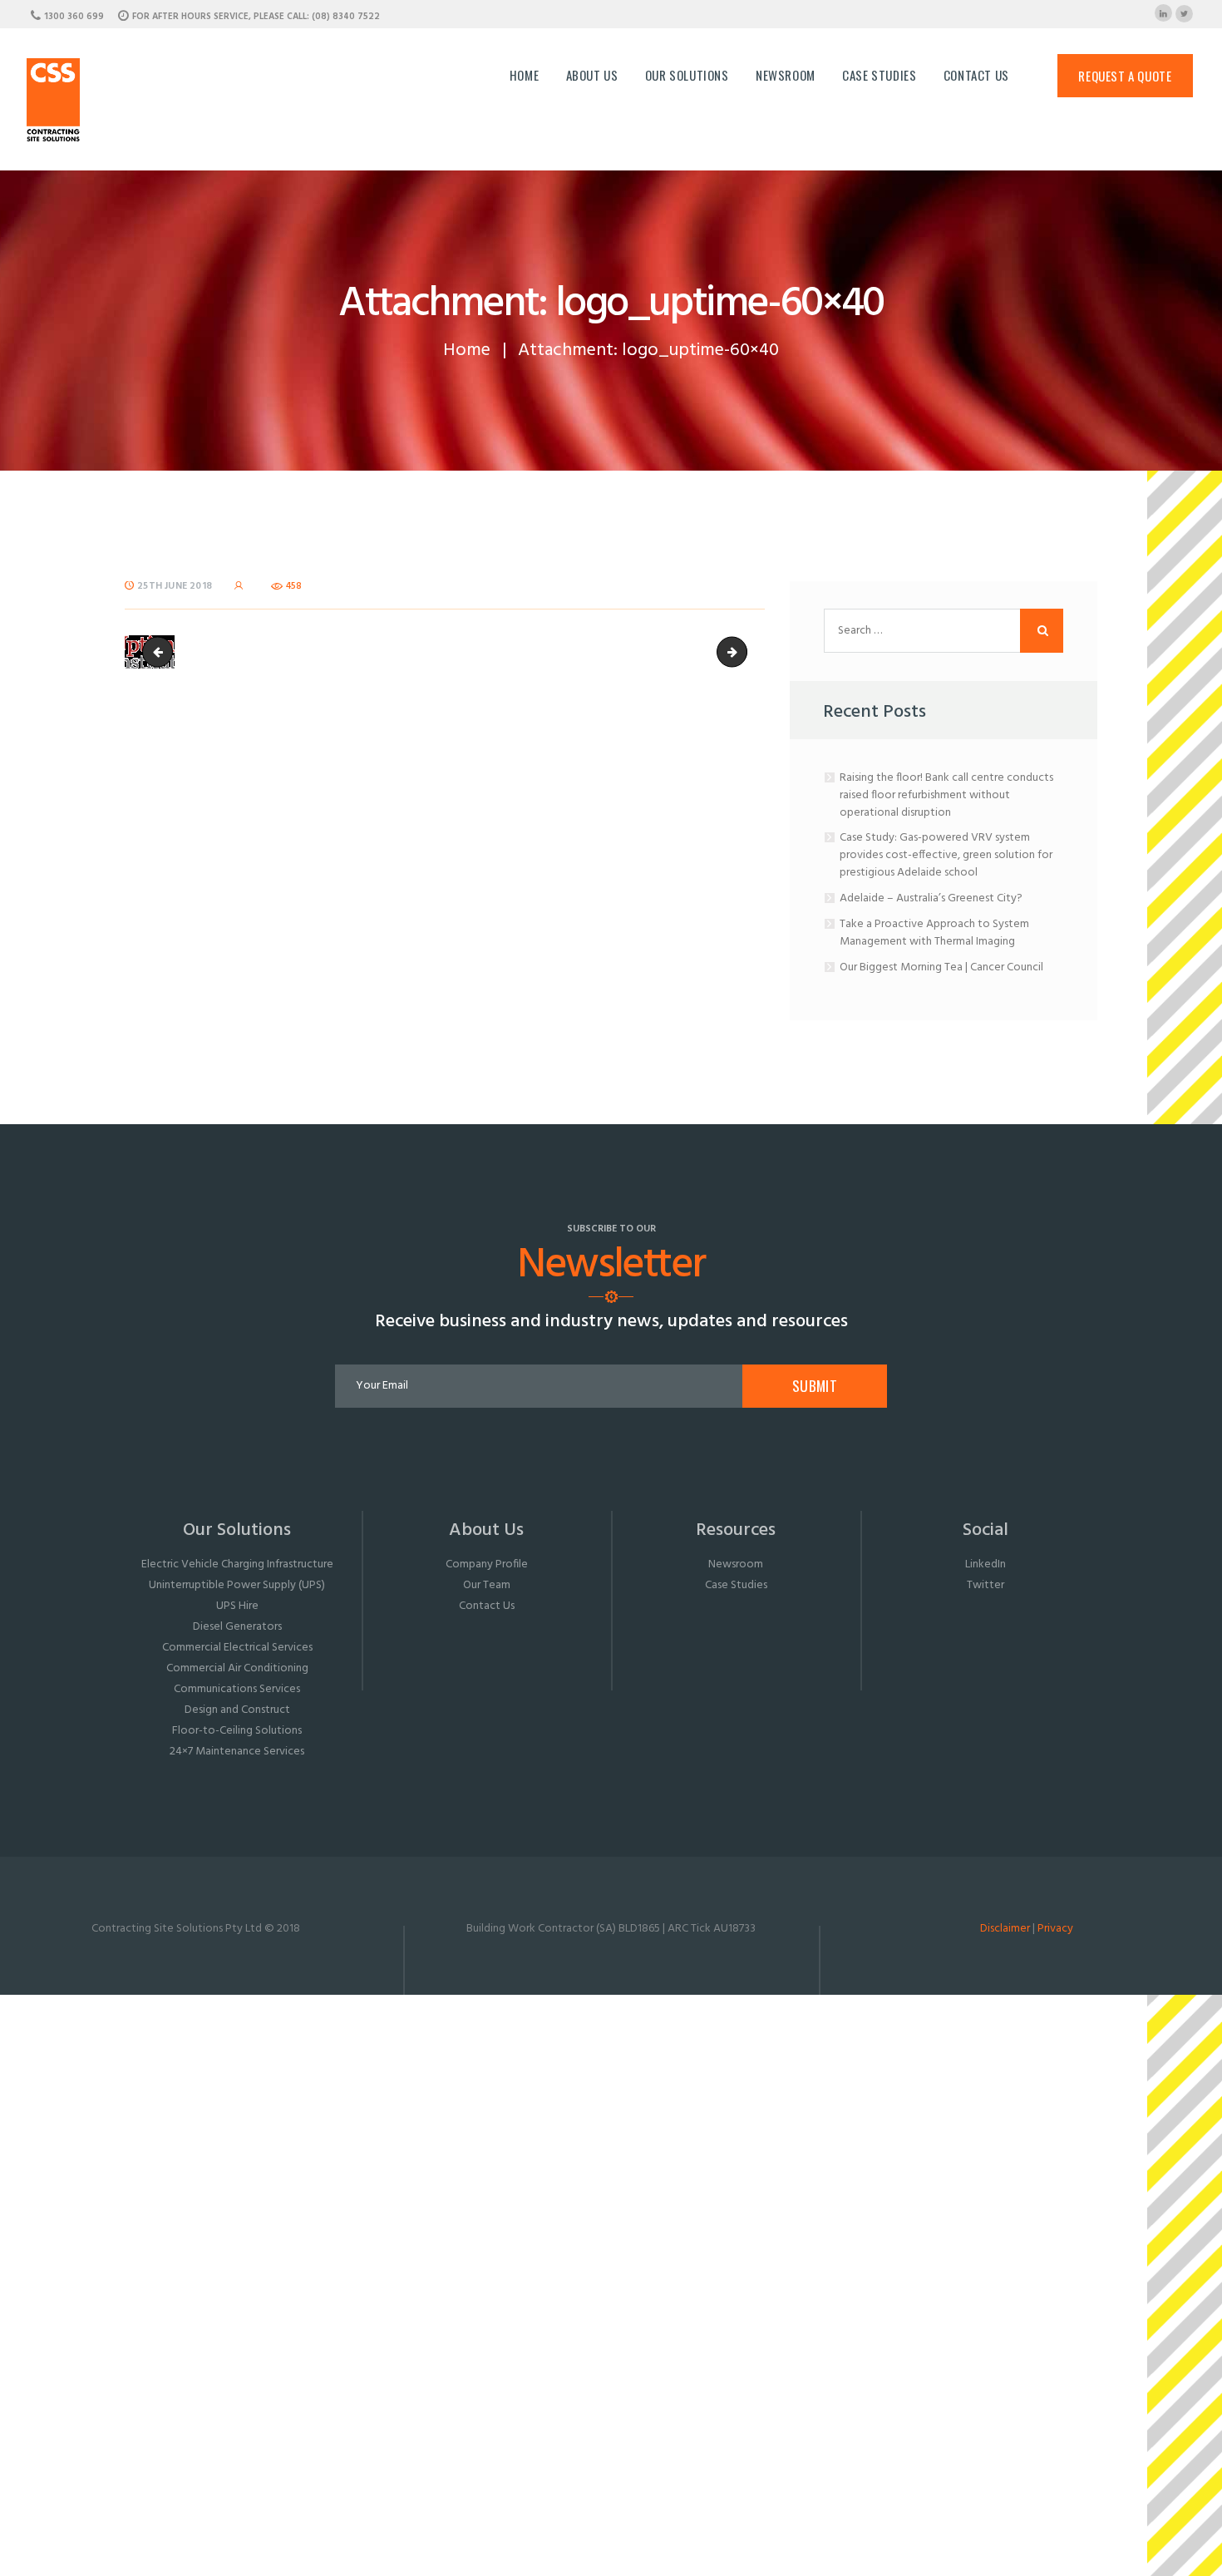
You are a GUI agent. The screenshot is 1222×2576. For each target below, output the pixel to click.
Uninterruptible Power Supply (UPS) (237, 1585)
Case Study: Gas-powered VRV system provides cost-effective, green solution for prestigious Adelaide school (946, 855)
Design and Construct (237, 1710)
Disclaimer (1005, 1929)
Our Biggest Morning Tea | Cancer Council (941, 967)
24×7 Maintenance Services (237, 1752)
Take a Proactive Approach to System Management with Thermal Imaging (934, 933)
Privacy (1055, 1929)
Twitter (985, 1585)
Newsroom (736, 1564)
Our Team (487, 1585)
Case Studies (736, 1585)
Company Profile (487, 1564)
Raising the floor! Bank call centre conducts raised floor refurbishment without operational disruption (946, 795)
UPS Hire (237, 1606)
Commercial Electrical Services (237, 1648)
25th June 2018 (175, 586)
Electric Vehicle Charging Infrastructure (237, 1564)
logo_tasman (161, 651)
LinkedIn (985, 1564)
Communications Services (237, 1689)
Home (467, 350)
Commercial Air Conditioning (237, 1668)
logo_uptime (741, 651)
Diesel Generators (237, 1627)
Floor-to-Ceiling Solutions (237, 1731)
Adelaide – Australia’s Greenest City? (931, 898)
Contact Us (487, 1606)
